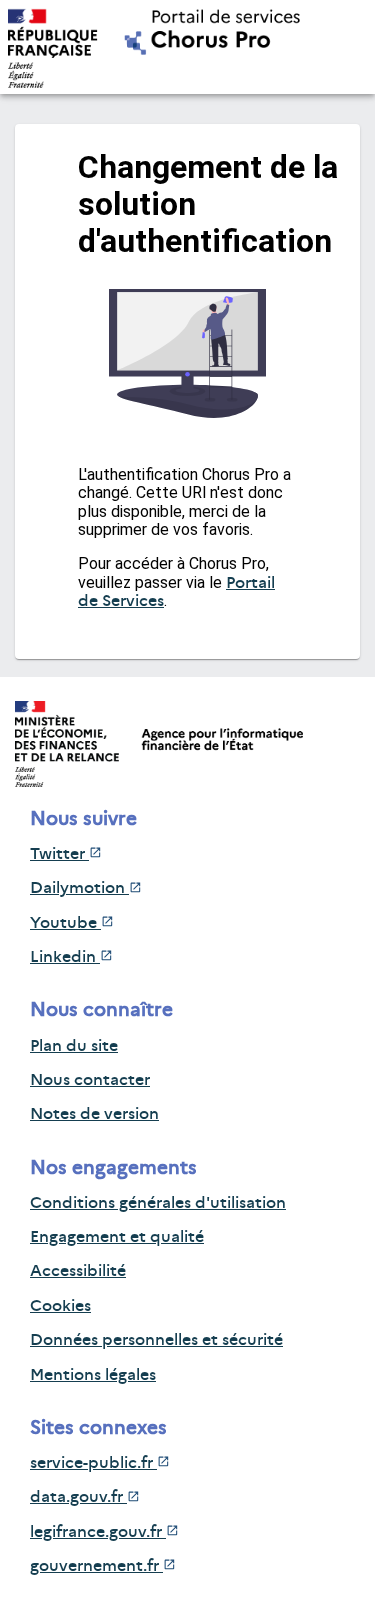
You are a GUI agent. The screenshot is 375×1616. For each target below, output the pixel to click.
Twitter (59, 853)
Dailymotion (79, 887)
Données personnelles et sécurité (156, 1339)
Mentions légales (93, 1374)
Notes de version (94, 1113)
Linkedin (65, 956)
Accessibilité (78, 1270)
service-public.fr (93, 1462)
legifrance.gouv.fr (98, 1531)
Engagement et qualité (117, 1236)
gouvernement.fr (96, 1565)
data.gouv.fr (78, 1496)
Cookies (60, 1305)
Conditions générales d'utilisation (158, 1202)
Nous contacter (90, 1079)
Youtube (65, 922)
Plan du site (74, 1045)
